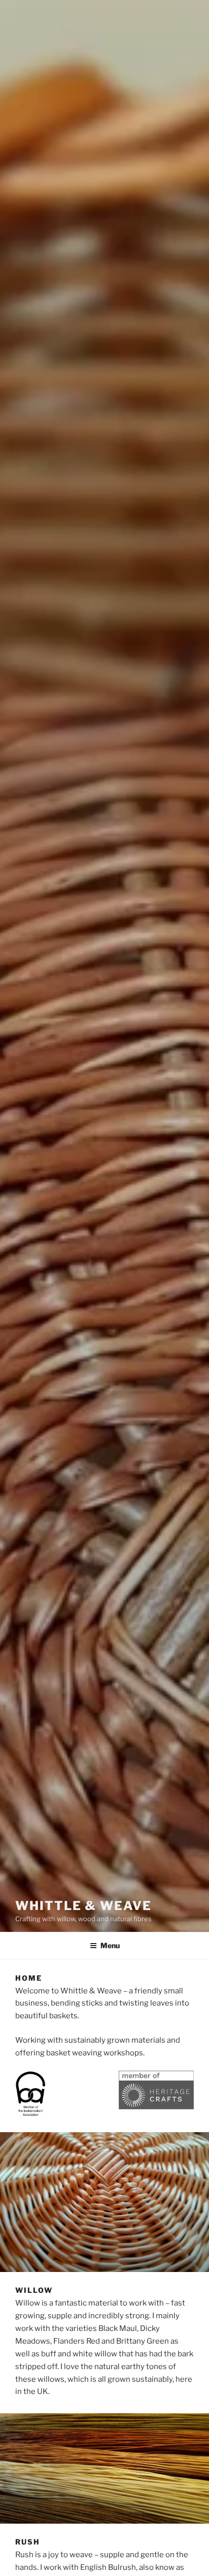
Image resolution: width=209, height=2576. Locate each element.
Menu (110, 1945)
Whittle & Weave (83, 1906)
